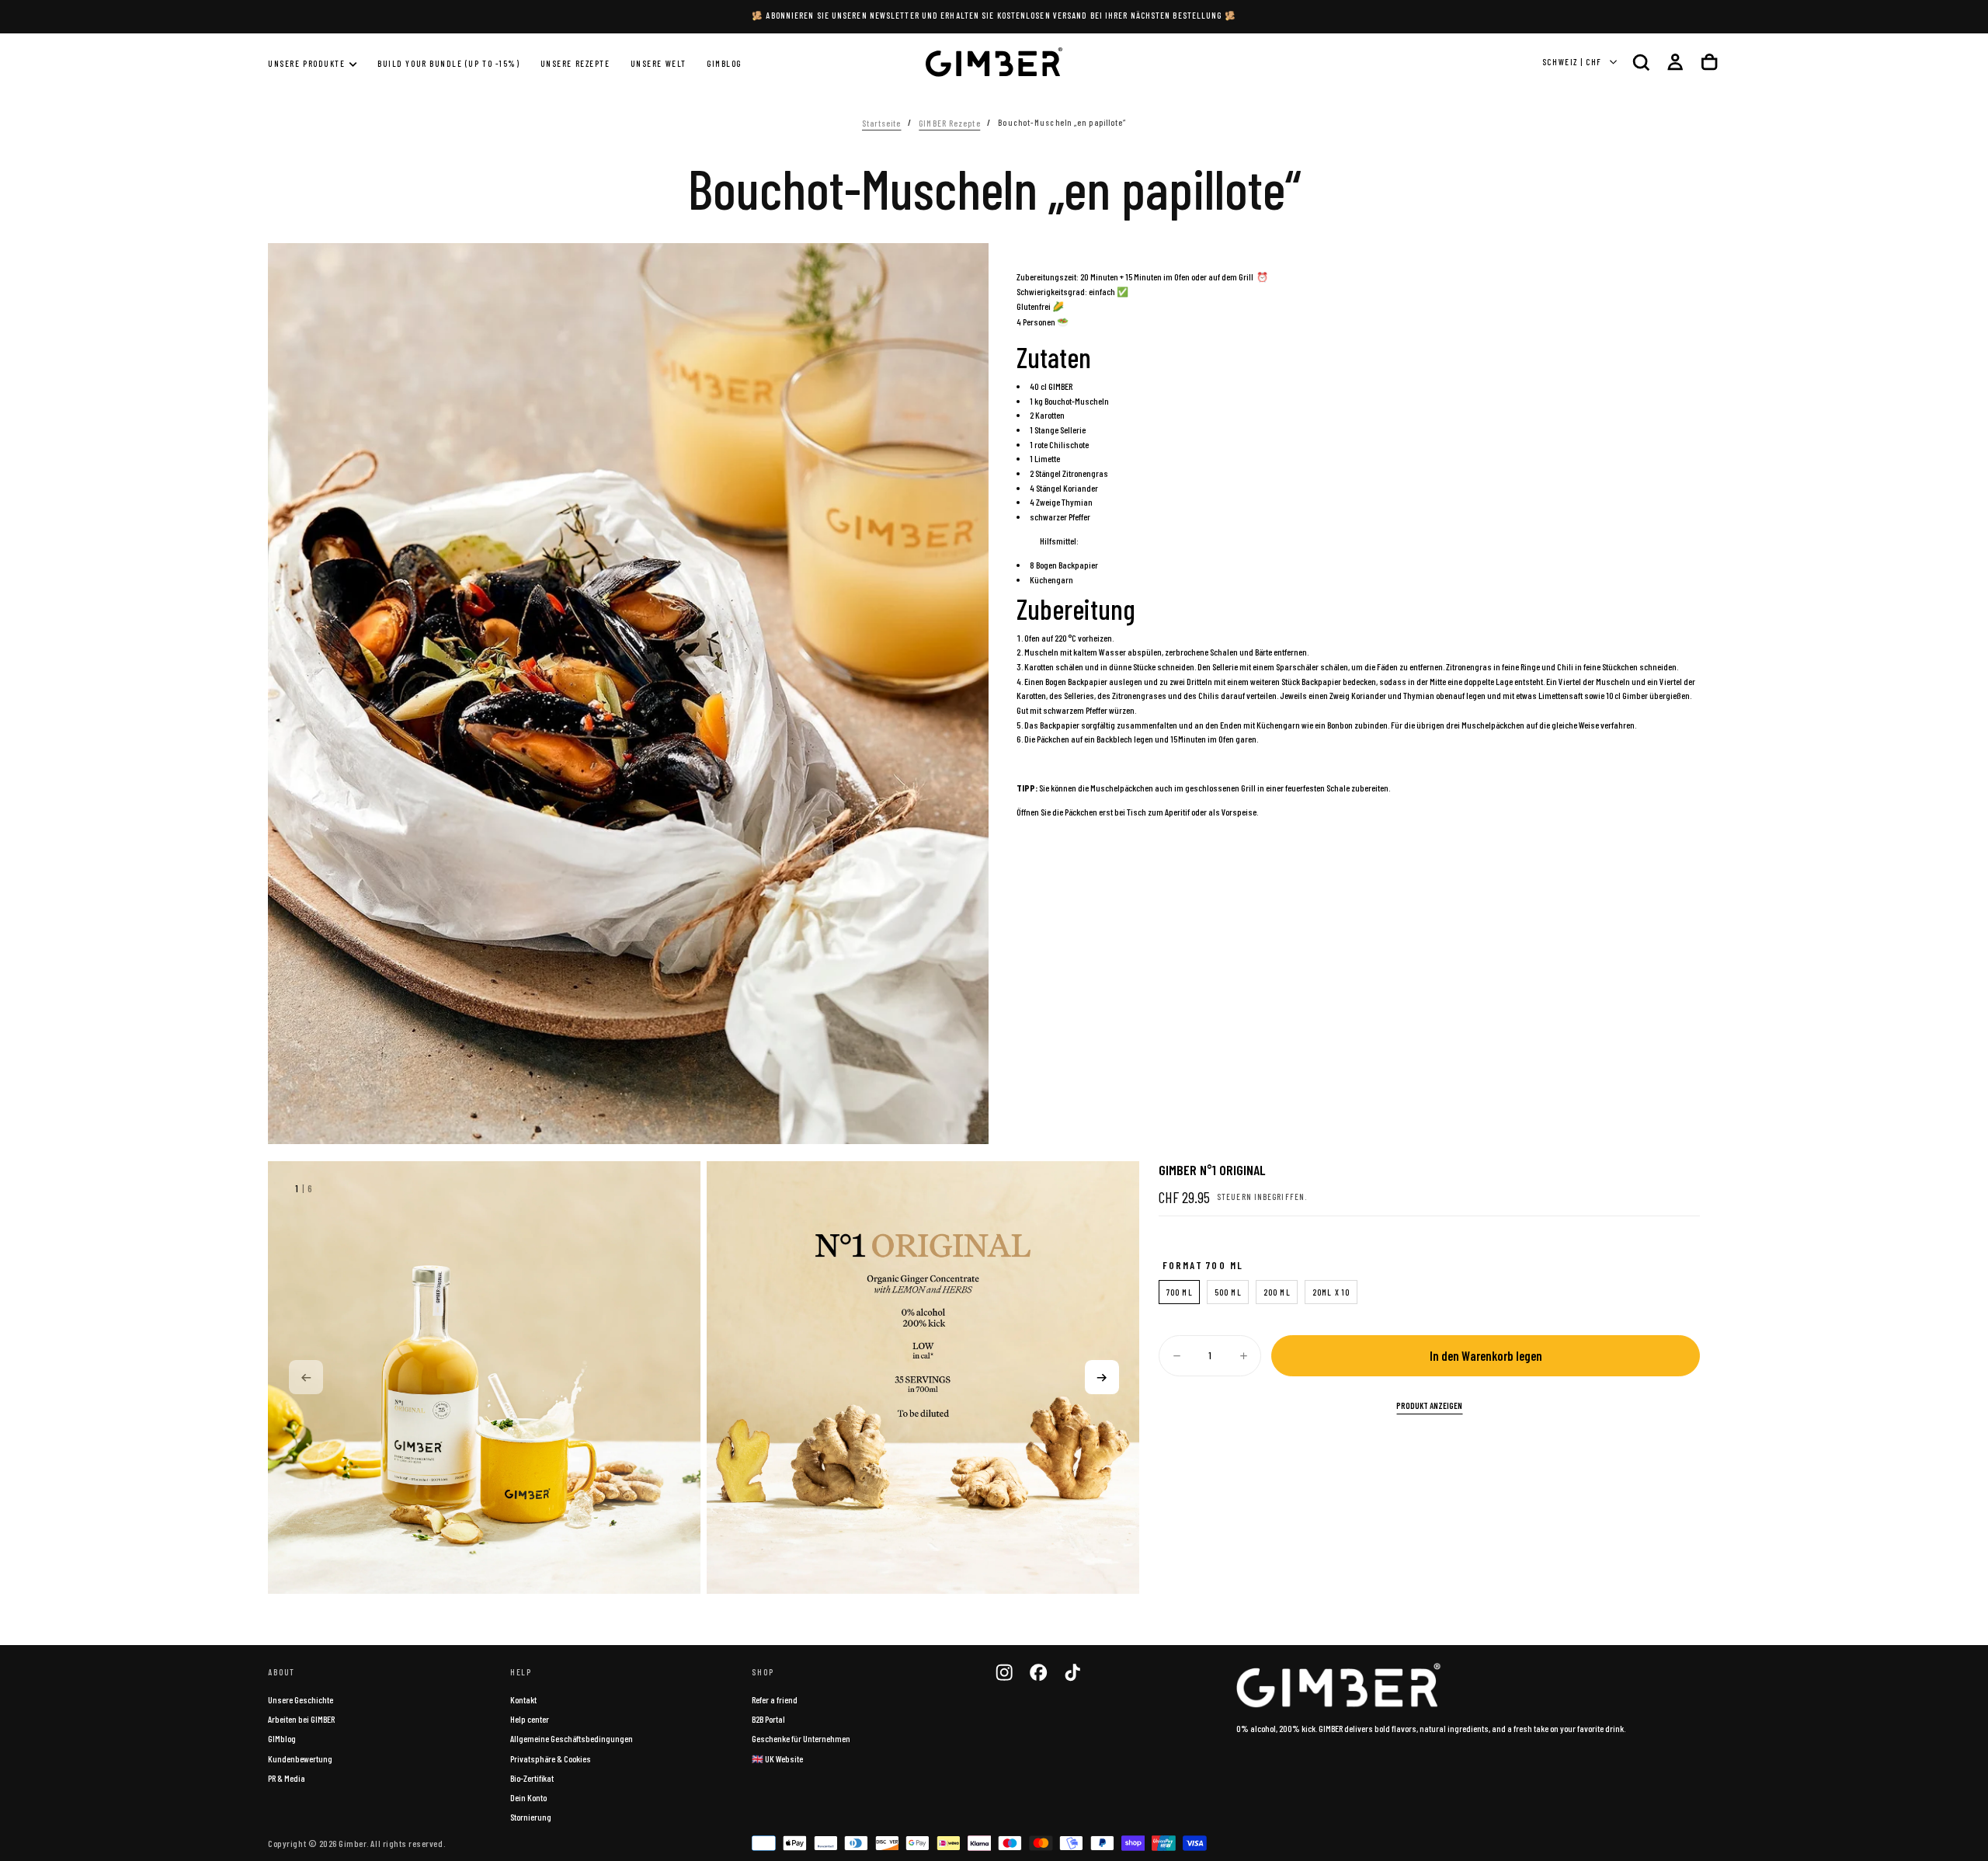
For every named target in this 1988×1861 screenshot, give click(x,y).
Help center (530, 1719)
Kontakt (523, 1699)
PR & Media (287, 1778)
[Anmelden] (1675, 62)
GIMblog (282, 1738)
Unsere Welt (659, 63)
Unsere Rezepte (575, 63)
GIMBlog (724, 63)
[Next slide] (1102, 1377)
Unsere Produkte (306, 63)
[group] (484, 1377)
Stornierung (531, 1817)
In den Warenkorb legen (1486, 1355)
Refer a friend (775, 1699)
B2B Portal (768, 1719)
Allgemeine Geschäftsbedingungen (572, 1738)
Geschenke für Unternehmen (801, 1738)
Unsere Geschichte (301, 1699)
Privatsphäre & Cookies (551, 1758)
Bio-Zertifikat (532, 1778)
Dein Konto (528, 1797)
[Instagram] (1004, 1672)
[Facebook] (1038, 1672)
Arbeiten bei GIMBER (301, 1719)
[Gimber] (1339, 1685)
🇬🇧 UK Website (777, 1758)
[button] (1641, 62)
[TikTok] (1072, 1672)
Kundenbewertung (300, 1758)
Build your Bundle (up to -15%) (448, 63)
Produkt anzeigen (1429, 1405)
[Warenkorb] (1709, 62)
